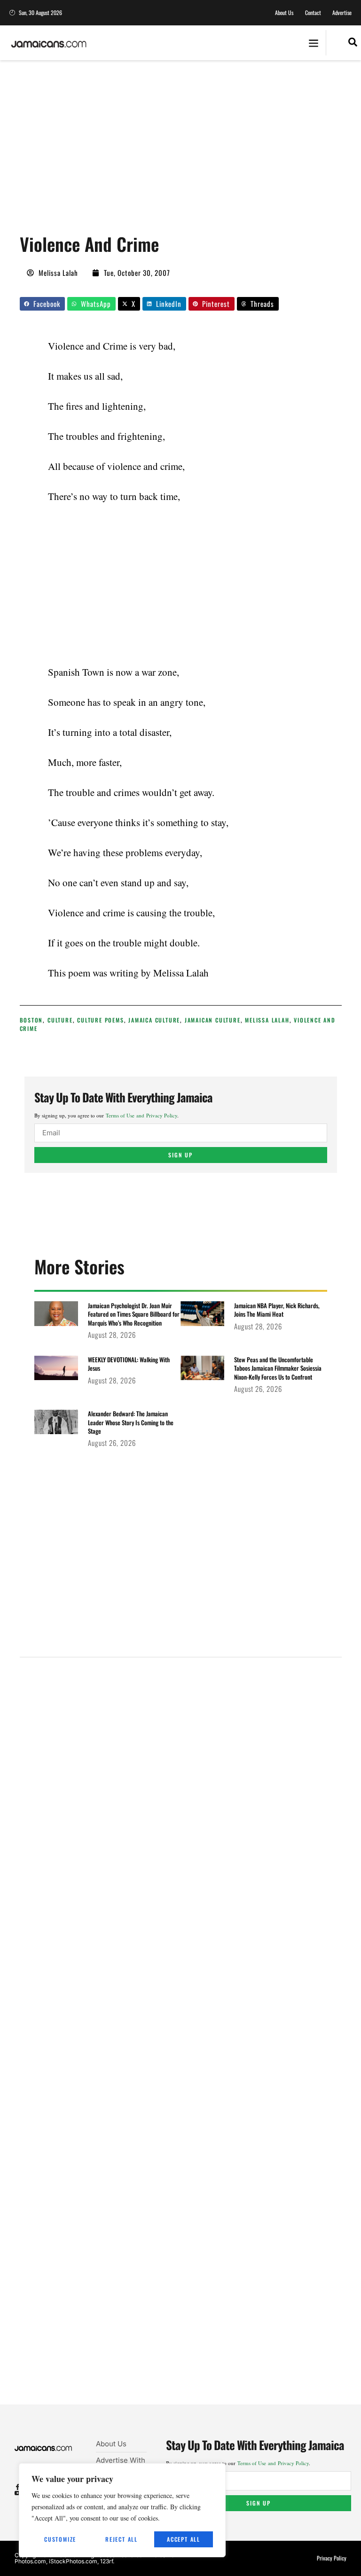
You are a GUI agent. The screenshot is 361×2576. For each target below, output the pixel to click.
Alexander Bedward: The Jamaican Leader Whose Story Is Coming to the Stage (131, 1422)
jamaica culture (154, 1020)
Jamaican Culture (213, 1020)
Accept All (184, 2539)
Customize (60, 2539)
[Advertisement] (190, 150)
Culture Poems (100, 1020)
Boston (31, 1020)
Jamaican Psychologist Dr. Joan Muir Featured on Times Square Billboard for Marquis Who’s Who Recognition (134, 1314)
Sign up (180, 1155)
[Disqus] (181, 2042)
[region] (122, 2510)
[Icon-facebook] (18, 2487)
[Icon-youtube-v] (18, 2493)
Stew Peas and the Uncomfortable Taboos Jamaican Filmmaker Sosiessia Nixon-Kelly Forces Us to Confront (278, 1368)
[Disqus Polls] (180, 1791)
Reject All (122, 2539)
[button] (313, 43)
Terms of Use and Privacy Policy (141, 1115)
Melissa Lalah (267, 1020)
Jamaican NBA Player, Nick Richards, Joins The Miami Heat (277, 1310)
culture (60, 1020)
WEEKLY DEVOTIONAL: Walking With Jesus (129, 1364)
